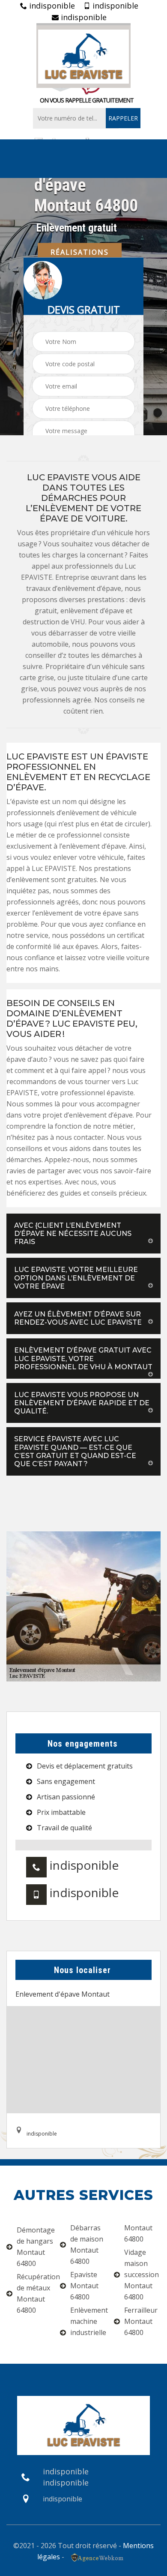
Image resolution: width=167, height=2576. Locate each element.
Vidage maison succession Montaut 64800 (142, 2275)
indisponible (51, 6)
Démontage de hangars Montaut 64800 (35, 2247)
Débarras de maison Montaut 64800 (87, 2245)
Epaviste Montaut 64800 (84, 2286)
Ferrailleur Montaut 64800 (141, 2321)
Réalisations (80, 252)
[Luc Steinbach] (83, 56)
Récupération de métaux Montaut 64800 (35, 2293)
